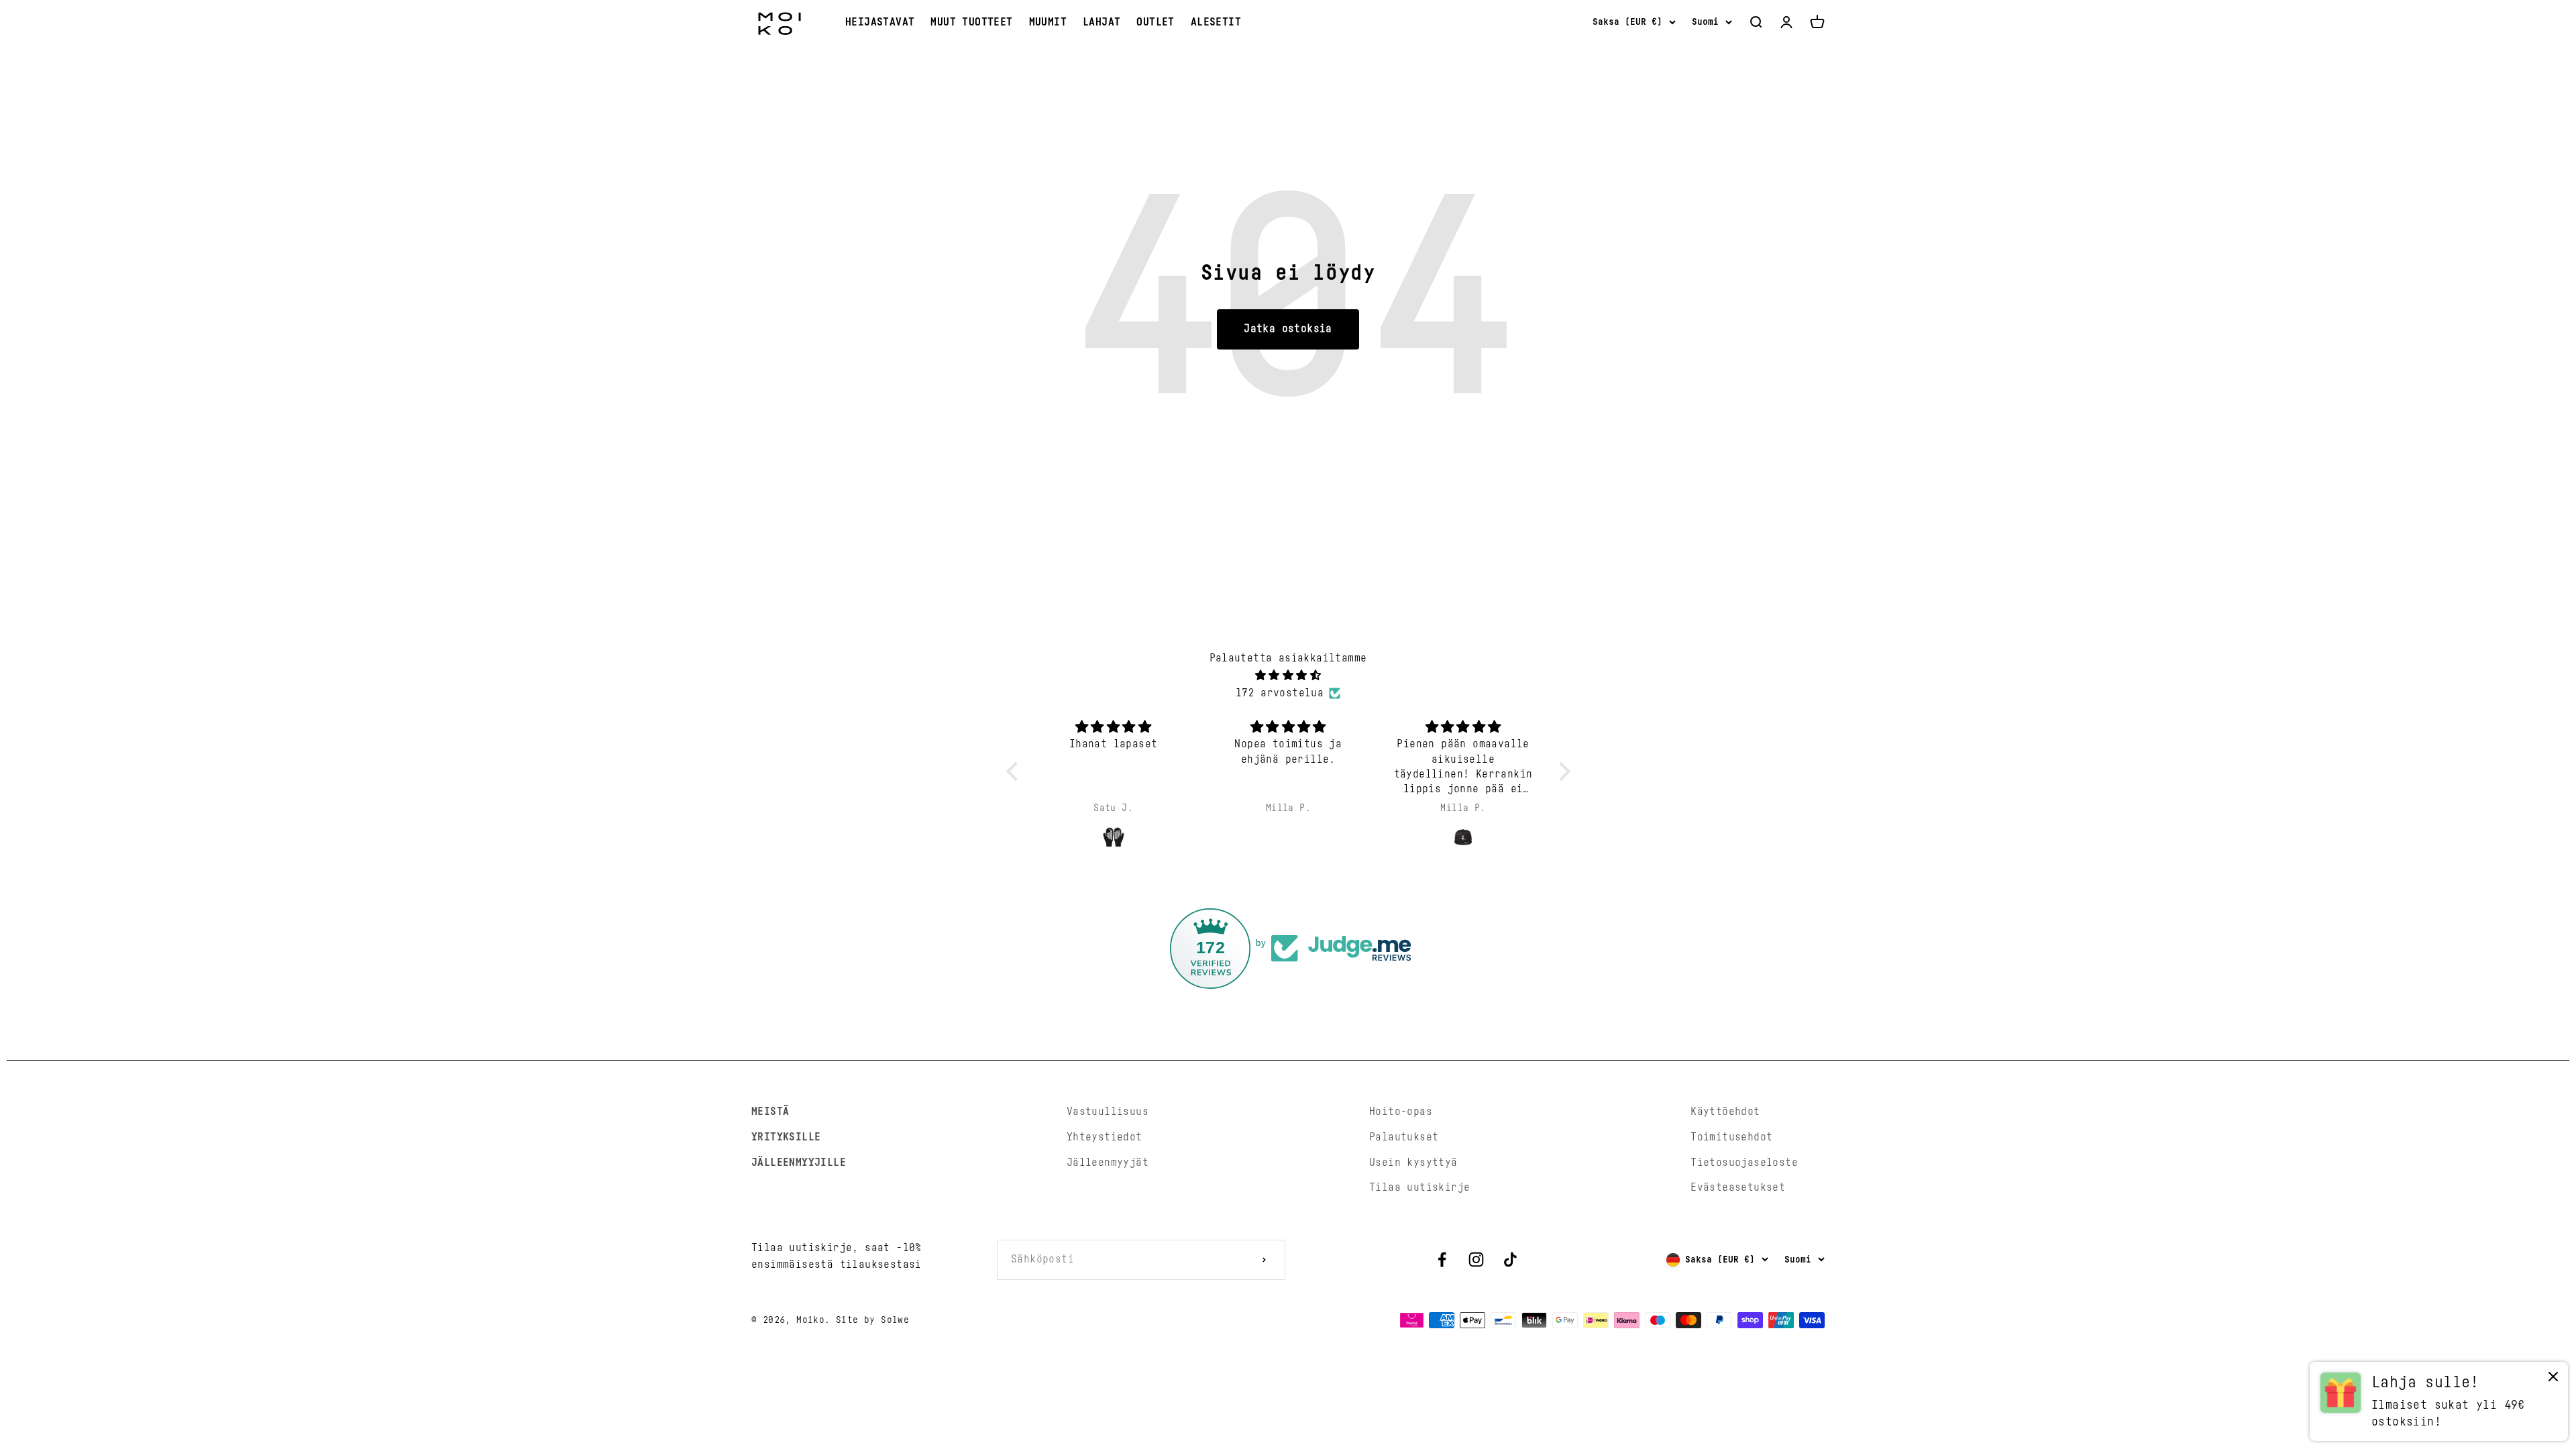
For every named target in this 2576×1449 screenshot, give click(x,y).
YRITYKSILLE (786, 1137)
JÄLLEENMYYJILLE (799, 1163)
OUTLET (1155, 22)
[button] (1015, 771)
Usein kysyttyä (1413, 1163)
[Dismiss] (2553, 1380)
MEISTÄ (770, 1112)
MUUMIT (1048, 22)
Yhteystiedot (1105, 1137)
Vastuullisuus (1108, 1112)
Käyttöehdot (1725, 1112)
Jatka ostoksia (1288, 329)
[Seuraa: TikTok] (1510, 1259)
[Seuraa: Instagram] (1476, 1259)
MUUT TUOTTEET (971, 22)
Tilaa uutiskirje (1419, 1187)
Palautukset (1404, 1137)
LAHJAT (1102, 22)
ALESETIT (1216, 22)
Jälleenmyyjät (1108, 1163)
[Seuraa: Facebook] (1442, 1259)
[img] (1288, 676)
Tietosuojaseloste (1744, 1163)
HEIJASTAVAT (880, 22)
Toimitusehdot (1731, 1137)
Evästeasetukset (1738, 1187)
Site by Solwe (872, 1320)
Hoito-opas (1401, 1112)
